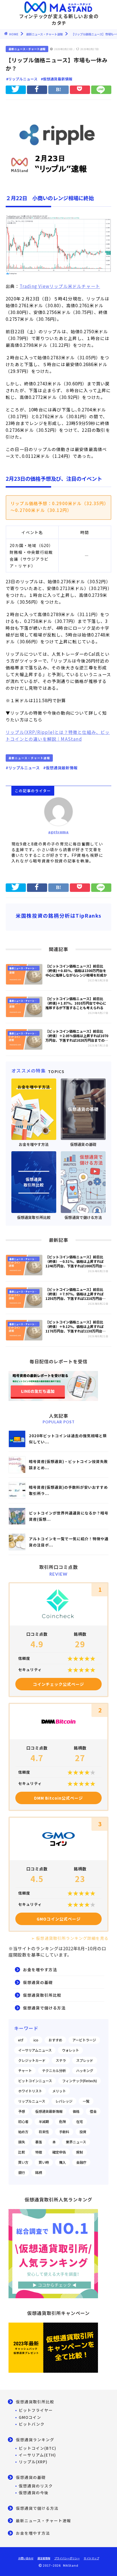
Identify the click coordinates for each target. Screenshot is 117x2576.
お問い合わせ (26, 2558)
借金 (93, 2111)
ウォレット (70, 2050)
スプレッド (85, 2060)
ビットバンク (32, 2424)
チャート (25, 2071)
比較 (22, 2152)
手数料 (64, 2132)
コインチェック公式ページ (58, 1684)
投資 (83, 2132)
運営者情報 (44, 2558)
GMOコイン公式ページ (59, 1919)
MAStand (71, 739)
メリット (59, 2091)
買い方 (23, 2162)
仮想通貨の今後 (34, 2492)
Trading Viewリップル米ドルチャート (60, 286)
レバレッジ (64, 2101)
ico (36, 2040)
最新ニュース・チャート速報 (27, 49)
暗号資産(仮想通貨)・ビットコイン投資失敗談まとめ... (68, 1465)
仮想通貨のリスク (36, 2486)
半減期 (44, 2122)
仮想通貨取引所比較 (42, 1995)
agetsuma (59, 832)
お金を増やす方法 (40, 1970)
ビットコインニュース (35, 2081)
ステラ (61, 2060)
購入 (62, 2162)
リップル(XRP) (33, 2462)
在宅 (80, 2122)
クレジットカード (32, 2060)
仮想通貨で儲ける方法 (44, 2008)
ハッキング (85, 2071)
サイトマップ (91, 2558)
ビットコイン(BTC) (37, 2448)
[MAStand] (58, 6)
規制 (80, 2152)
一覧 (86, 2101)
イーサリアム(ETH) (37, 2455)
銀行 (22, 2173)
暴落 (39, 2142)
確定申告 (59, 2152)
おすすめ (55, 2040)
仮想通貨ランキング (35, 2440)
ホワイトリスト (30, 2091)
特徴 (39, 2152)
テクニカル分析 (54, 2071)
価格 (76, 2111)
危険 (62, 2122)
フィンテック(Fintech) (80, 2081)
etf (21, 2040)
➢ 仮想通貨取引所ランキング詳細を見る (70, 1938)
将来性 (44, 2132)
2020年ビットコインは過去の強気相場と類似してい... (68, 1439)
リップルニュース (32, 2101)
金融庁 (81, 2162)
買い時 (44, 2162)
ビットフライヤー (36, 2410)
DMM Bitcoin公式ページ (58, 1798)
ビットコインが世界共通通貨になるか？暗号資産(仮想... (69, 1516)
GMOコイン (30, 2417)
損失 (22, 2142)
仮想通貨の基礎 (38, 1982)
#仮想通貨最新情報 (57, 79)
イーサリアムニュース (35, 2050)
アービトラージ (84, 2040)
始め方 (23, 2132)
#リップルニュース (22, 79)
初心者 (23, 2122)
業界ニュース (76, 2142)
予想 (22, 2111)
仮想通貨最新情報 (49, 2111)
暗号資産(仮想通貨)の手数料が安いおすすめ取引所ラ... (68, 1490)
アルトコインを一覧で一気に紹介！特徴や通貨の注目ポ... (69, 1542)
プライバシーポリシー (67, 2558)
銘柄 (39, 2173)
